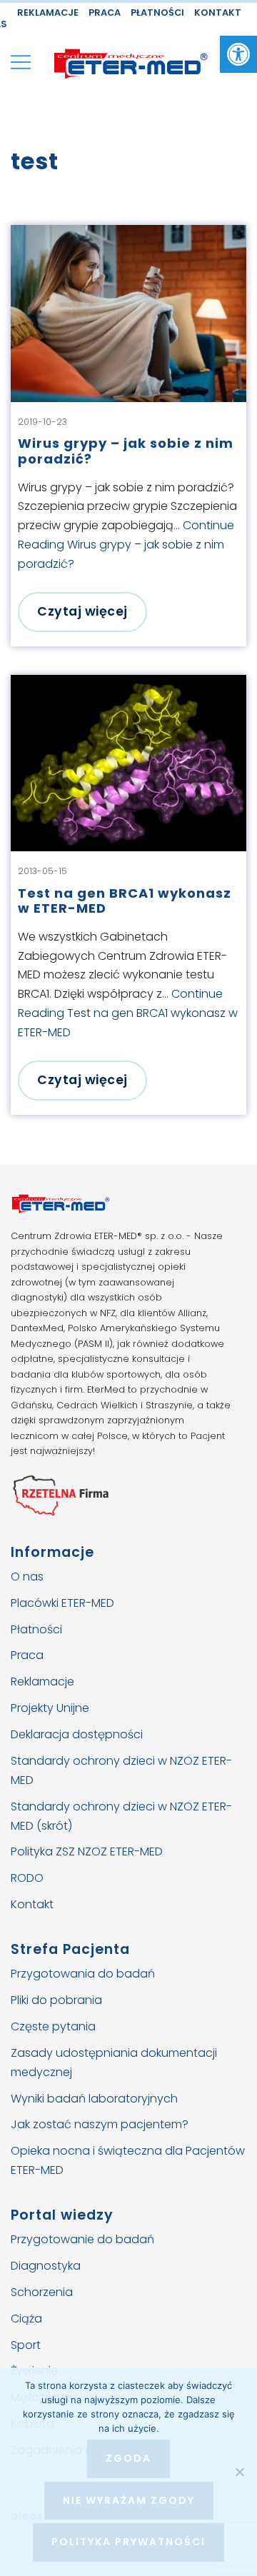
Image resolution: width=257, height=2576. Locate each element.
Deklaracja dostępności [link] (77, 1734)
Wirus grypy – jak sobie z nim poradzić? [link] (126, 451)
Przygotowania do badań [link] (83, 1974)
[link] (238, 54)
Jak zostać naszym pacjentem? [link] (100, 2124)
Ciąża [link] (26, 2318)
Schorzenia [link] (42, 2291)
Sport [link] (26, 2344)
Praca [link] (105, 12)
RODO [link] (27, 1878)
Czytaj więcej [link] (82, 611)
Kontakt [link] (218, 12)
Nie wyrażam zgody (129, 2500)
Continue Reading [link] (126, 545)
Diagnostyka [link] (46, 2265)
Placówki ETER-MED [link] (62, 1602)
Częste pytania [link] (53, 2026)
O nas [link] (27, 1576)
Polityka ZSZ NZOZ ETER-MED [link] (87, 1851)
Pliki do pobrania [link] (56, 2000)
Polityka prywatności (128, 2542)
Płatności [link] (157, 12)
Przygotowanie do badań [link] (82, 2239)
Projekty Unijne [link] (50, 1708)
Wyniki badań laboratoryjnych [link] (94, 2098)
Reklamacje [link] (48, 12)
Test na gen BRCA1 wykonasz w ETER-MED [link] (125, 901)
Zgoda (128, 2458)
